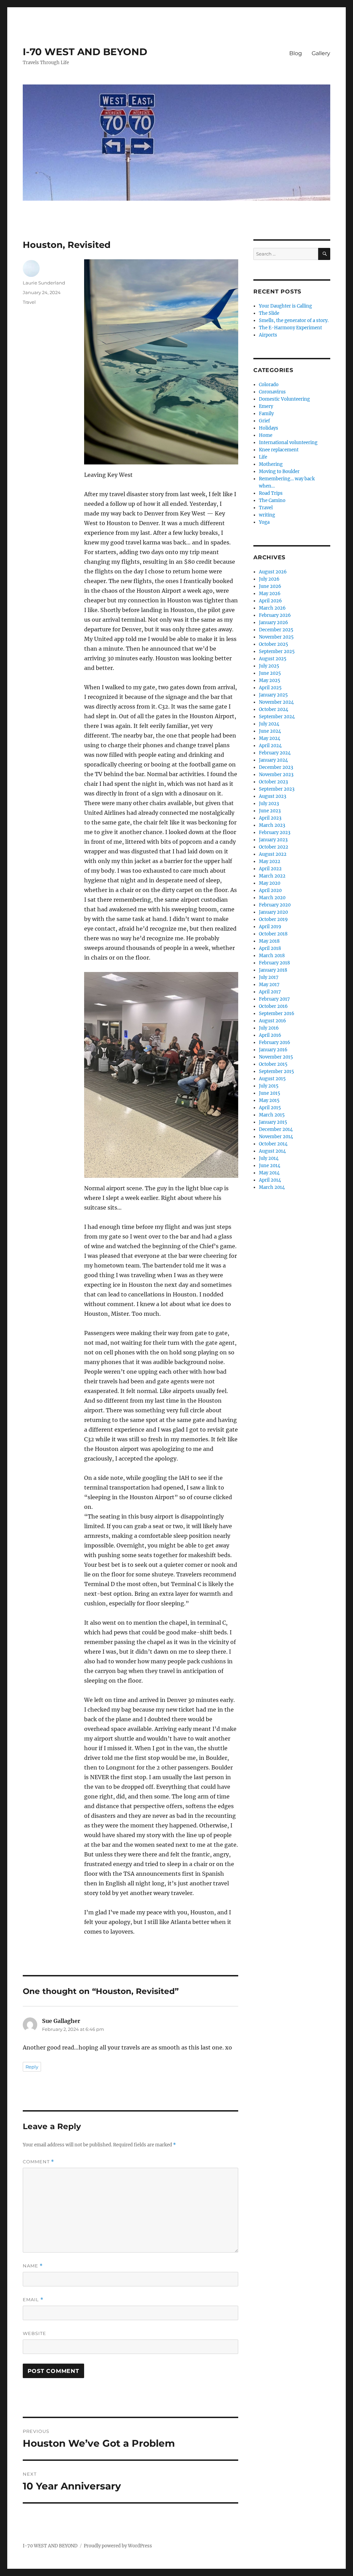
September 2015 (276, 1071)
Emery (266, 406)
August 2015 (272, 1079)
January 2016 (273, 1050)
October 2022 (274, 847)
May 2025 (270, 680)
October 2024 (274, 709)
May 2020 (270, 883)
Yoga (264, 522)
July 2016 (269, 1028)
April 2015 (270, 1108)
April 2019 (270, 927)
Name (33, 2266)
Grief (264, 421)
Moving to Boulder (279, 472)
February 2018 (274, 963)
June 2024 (270, 731)
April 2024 (270, 746)
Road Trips (271, 493)
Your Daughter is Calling (285, 306)
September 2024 (277, 717)
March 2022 (272, 876)
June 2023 (270, 811)
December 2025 (276, 630)
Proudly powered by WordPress (118, 2546)
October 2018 (273, 934)
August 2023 (273, 796)
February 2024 (275, 753)
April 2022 (270, 869)
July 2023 (269, 804)
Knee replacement (279, 450)
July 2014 (269, 1158)
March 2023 (272, 825)
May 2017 (269, 985)
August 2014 (272, 1151)
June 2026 (270, 586)
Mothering (271, 464)
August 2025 (273, 659)
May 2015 (269, 1100)
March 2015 (272, 1115)
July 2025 (269, 666)
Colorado (269, 385)
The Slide (269, 313)
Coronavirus (272, 392)
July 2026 (269, 579)
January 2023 (273, 840)
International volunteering (288, 443)
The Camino (272, 500)
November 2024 (276, 702)
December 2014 (276, 1129)
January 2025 (273, 695)
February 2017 (274, 999)
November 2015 (276, 1057)
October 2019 (273, 919)
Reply (32, 2067)
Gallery (321, 53)
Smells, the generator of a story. (294, 320)
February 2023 (275, 833)
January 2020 (273, 912)
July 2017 (269, 977)
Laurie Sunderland (44, 283)
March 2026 (272, 608)
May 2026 (270, 594)
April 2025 (270, 688)
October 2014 (273, 1144)
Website (34, 2333)
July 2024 (269, 724)
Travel (29, 302)
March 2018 (272, 956)
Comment (38, 2162)
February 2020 (275, 905)
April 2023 (270, 818)
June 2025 (270, 673)
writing (267, 515)
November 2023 (276, 775)
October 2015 (273, 1064)
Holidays (269, 428)
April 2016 (270, 1035)
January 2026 (274, 623)
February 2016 (275, 1043)
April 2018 (270, 948)
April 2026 (270, 601)
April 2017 (270, 992)
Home (266, 435)
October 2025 (274, 644)
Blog (296, 53)
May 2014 (269, 1173)
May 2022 (270, 861)
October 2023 (273, 782)
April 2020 (270, 890)
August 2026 (273, 572)
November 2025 (276, 637)
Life (263, 457)
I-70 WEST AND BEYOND (85, 52)
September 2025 (277, 651)
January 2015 (273, 1122)
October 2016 (273, 1006)
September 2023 (277, 789)
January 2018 (273, 970)
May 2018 (269, 941)
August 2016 (273, 1021)
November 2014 (276, 1137)
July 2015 (269, 1086)
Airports (268, 335)
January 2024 (273, 760)
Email (33, 2300)
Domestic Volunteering (284, 399)
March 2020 (272, 898)
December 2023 (276, 767)
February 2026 (275, 615)
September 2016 (277, 1014)
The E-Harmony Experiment (290, 328)
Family (266, 414)
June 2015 (270, 1093)
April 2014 (270, 1180)
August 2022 (273, 854)
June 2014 (270, 1166)
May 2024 (270, 738)
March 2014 (272, 1187)
